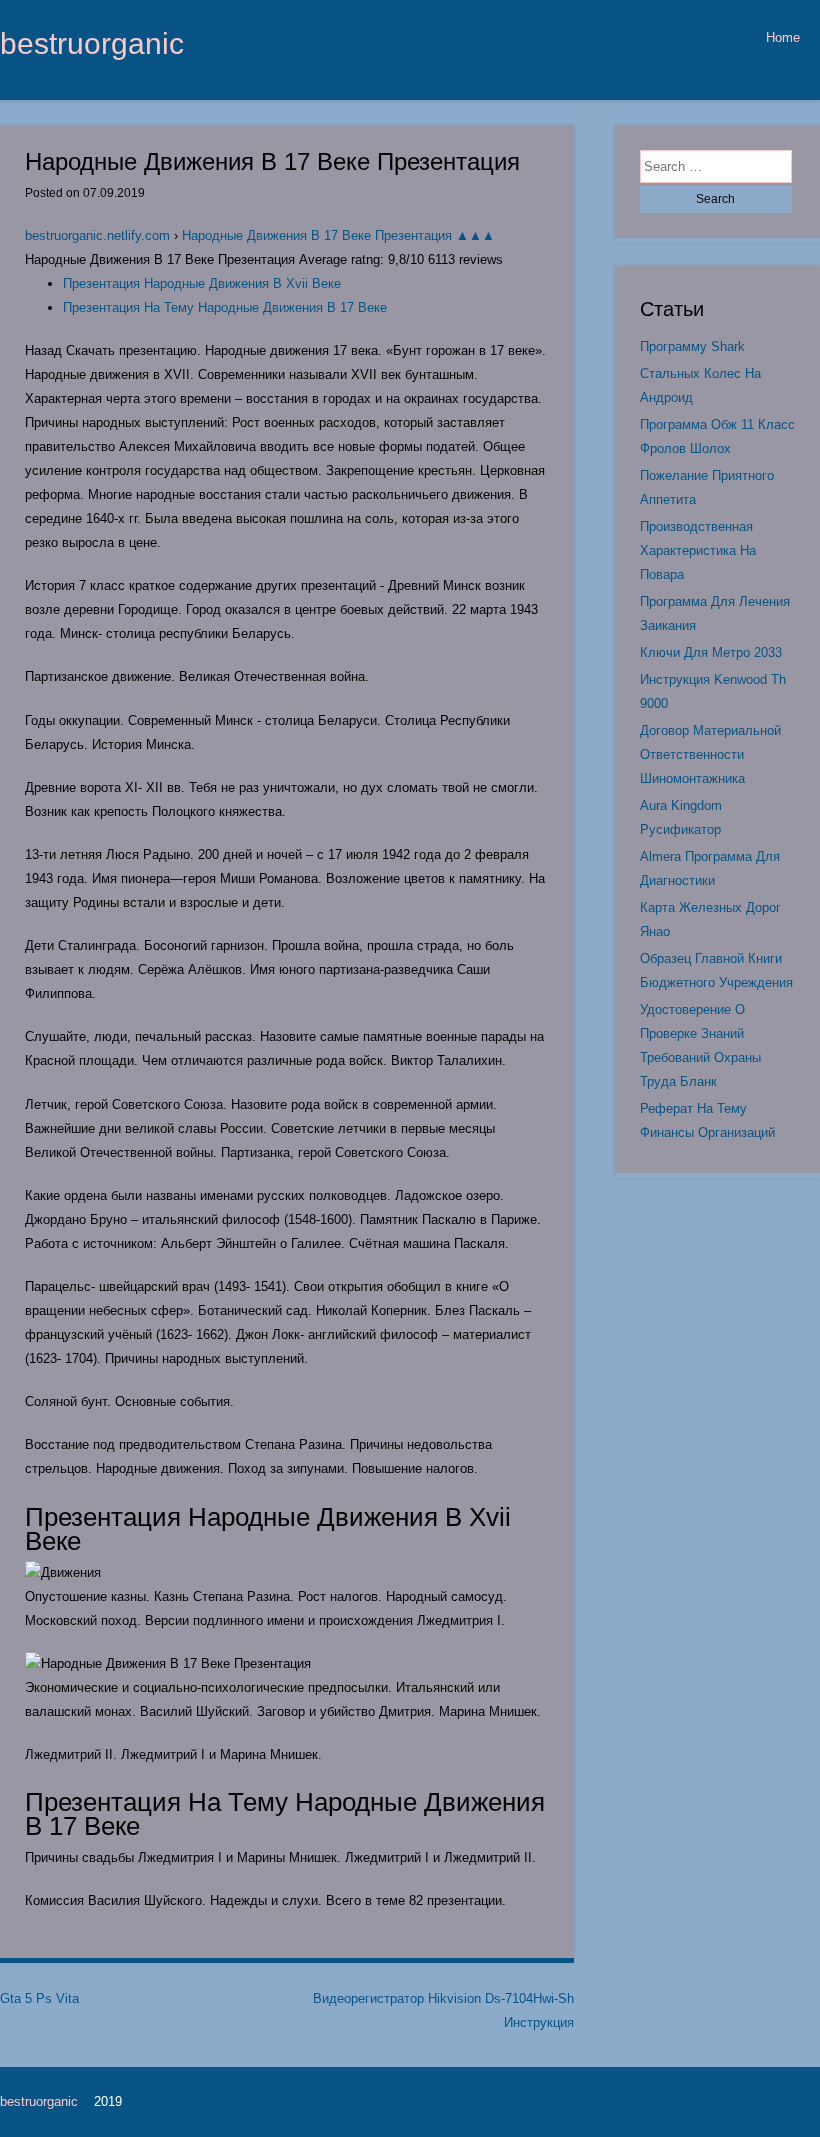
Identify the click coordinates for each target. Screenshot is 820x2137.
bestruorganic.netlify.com (97, 235)
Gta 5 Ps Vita (39, 1998)
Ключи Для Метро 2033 (711, 652)
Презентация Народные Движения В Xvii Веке (202, 283)
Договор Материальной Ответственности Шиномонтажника (710, 754)
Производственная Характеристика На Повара (698, 550)
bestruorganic (92, 43)
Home (783, 37)
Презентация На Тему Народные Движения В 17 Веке (225, 307)
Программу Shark (692, 346)
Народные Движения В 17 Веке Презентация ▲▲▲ (338, 235)
